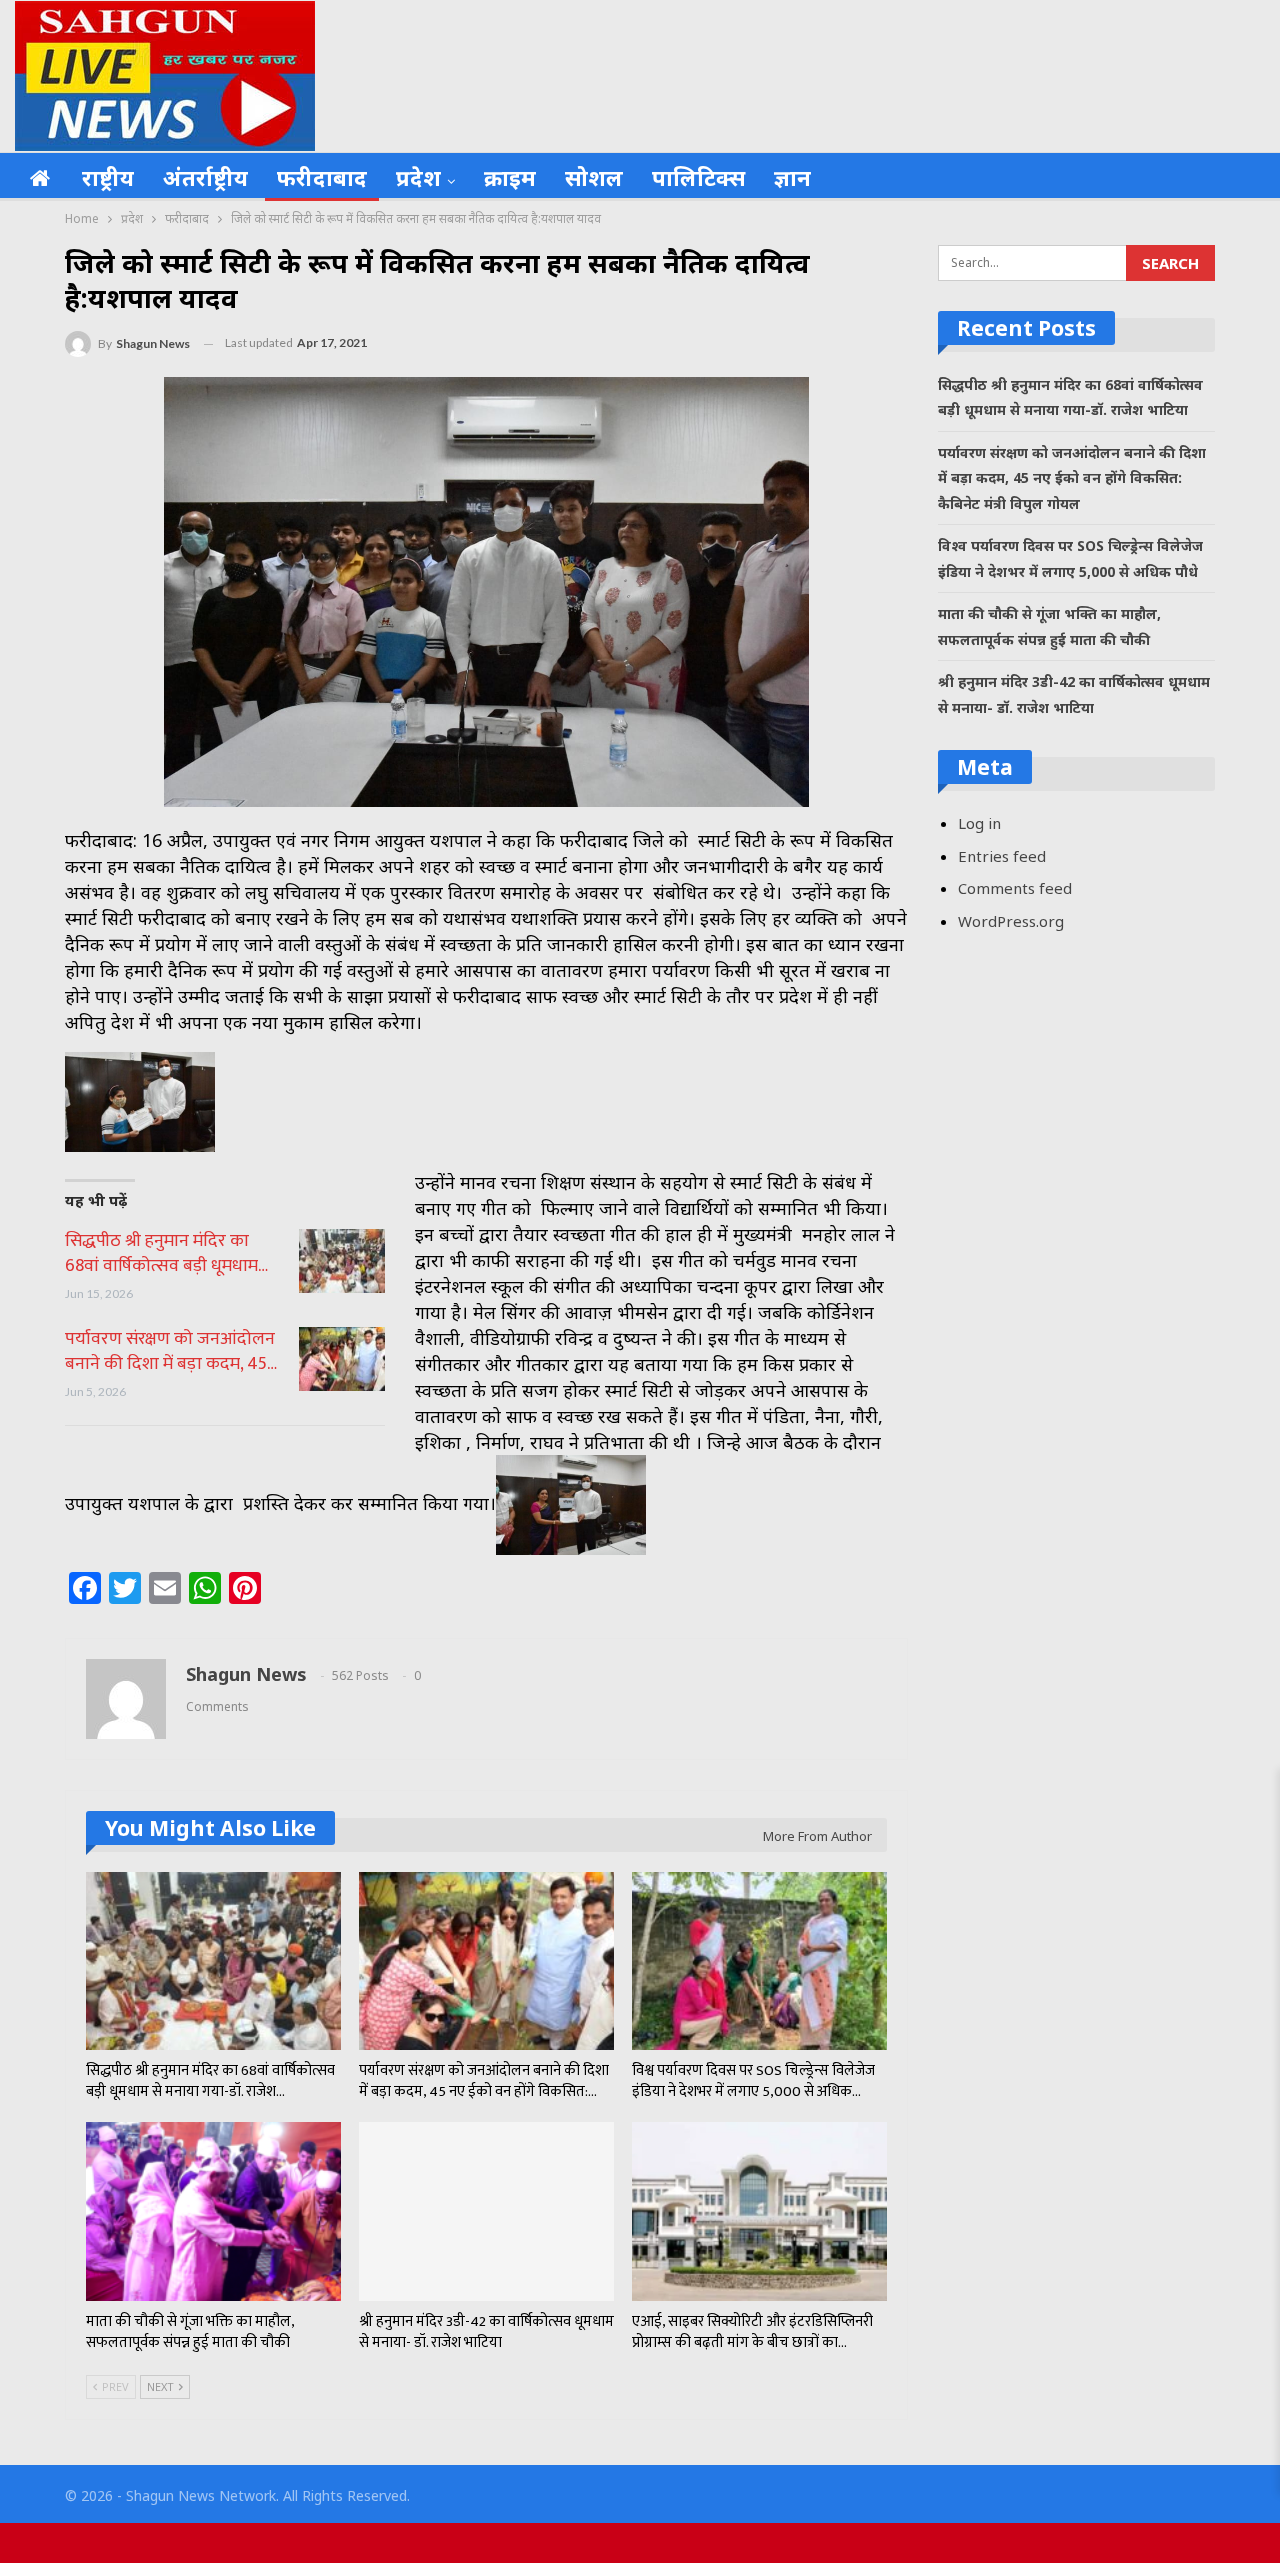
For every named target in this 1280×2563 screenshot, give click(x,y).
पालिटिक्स (698, 177)
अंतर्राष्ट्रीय (205, 177)
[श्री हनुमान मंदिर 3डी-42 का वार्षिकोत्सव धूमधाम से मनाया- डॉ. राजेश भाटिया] (486, 2211)
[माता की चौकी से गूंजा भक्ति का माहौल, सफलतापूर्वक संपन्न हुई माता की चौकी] (213, 2211)
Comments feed (1015, 888)
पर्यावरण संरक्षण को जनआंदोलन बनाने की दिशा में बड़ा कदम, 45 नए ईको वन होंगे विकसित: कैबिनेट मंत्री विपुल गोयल (1072, 478)
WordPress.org (1011, 921)
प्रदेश (418, 177)
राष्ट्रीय (108, 177)
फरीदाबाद (322, 177)
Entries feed (1002, 856)
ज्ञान (792, 177)
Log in (979, 823)
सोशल (594, 177)
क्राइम (510, 177)
